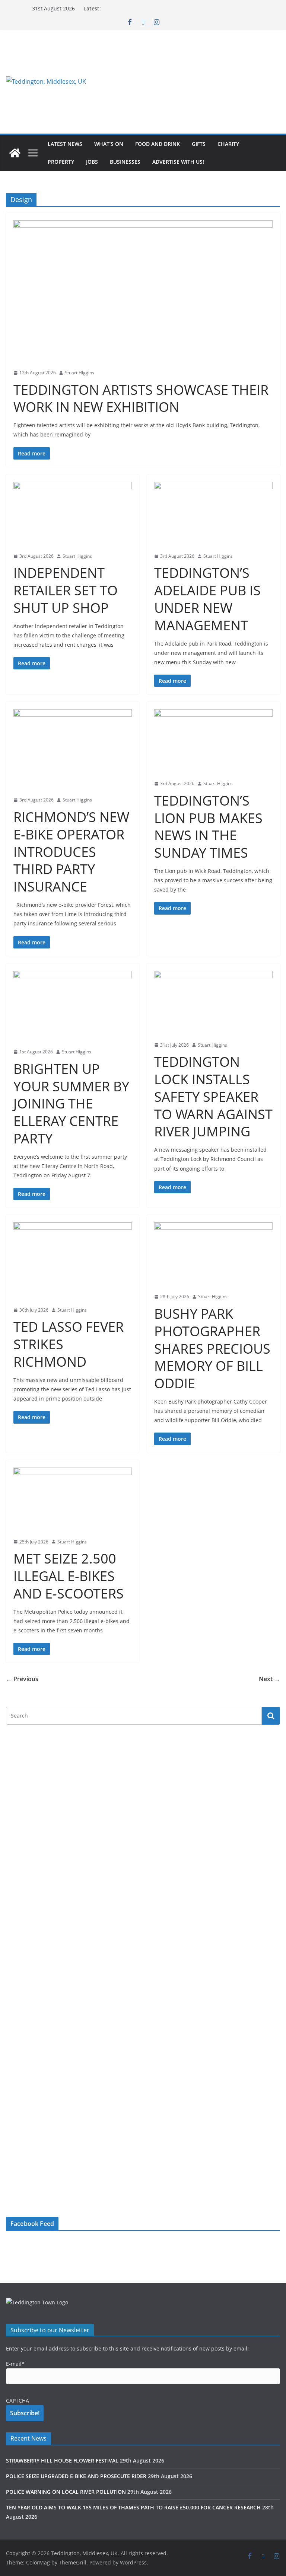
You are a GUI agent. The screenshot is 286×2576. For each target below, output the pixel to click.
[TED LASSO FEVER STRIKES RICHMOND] (73, 1262)
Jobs (92, 162)
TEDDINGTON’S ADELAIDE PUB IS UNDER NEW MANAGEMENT (207, 599)
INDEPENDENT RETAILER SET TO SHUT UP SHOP (66, 590)
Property (61, 162)
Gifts (199, 144)
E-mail (15, 2364)
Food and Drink (158, 144)
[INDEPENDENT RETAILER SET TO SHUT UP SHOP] (73, 515)
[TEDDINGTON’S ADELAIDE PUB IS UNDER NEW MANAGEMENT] (213, 515)
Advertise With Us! (178, 162)
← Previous (22, 1679)
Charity (228, 144)
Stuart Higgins (80, 373)
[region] (188, 81)
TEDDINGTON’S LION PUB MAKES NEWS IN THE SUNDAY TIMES (208, 827)
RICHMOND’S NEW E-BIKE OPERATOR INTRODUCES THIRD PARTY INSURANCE (71, 852)
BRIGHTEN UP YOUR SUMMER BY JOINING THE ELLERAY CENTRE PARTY (71, 1104)
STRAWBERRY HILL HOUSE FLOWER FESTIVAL (62, 2460)
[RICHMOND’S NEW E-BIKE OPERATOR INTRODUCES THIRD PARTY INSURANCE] (73, 750)
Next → (269, 1679)
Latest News (65, 144)
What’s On (109, 144)
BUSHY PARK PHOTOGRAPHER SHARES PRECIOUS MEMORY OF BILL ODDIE (212, 1348)
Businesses (125, 162)
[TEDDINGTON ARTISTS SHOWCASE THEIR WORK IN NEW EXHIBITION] (143, 292)
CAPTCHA (18, 2401)
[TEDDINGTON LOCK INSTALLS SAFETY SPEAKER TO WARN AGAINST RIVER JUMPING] (213, 1004)
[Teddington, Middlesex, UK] (15, 153)
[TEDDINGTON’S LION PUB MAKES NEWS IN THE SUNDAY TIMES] (213, 742)
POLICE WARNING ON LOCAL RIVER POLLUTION (66, 2492)
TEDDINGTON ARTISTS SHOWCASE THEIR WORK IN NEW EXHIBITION (141, 399)
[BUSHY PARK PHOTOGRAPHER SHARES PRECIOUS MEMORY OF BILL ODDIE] (213, 1255)
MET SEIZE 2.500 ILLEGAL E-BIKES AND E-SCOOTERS (69, 1576)
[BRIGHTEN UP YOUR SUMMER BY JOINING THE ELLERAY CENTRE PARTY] (73, 1007)
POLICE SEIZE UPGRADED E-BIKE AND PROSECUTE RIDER (76, 2476)
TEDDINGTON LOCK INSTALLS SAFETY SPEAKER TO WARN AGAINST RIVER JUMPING (213, 1097)
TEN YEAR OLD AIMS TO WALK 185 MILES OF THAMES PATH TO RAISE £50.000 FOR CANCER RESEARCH (133, 2507)
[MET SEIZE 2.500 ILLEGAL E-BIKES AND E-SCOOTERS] (73, 1500)
